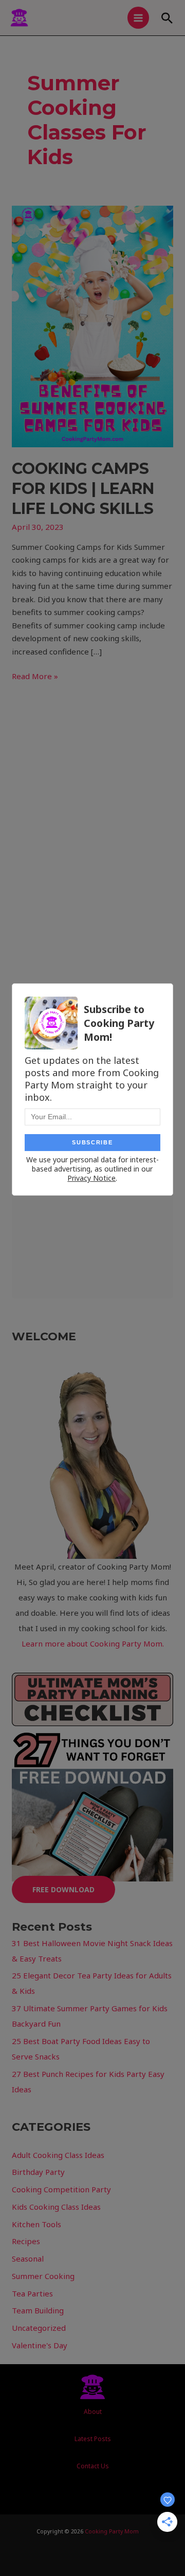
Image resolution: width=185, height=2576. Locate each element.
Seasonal (28, 2258)
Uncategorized (39, 2328)
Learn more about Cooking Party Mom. (93, 1643)
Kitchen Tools (36, 2224)
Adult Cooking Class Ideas (58, 2155)
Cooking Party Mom (112, 2531)
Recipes (26, 2241)
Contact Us (93, 2466)
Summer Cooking (43, 2276)
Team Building (38, 2310)
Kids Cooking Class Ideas (56, 2207)
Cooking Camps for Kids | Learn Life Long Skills (83, 489)
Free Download (63, 1889)
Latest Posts (93, 2439)
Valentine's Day (40, 2345)
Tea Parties (32, 2293)
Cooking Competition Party (61, 2189)
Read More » (35, 676)
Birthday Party (38, 2172)
